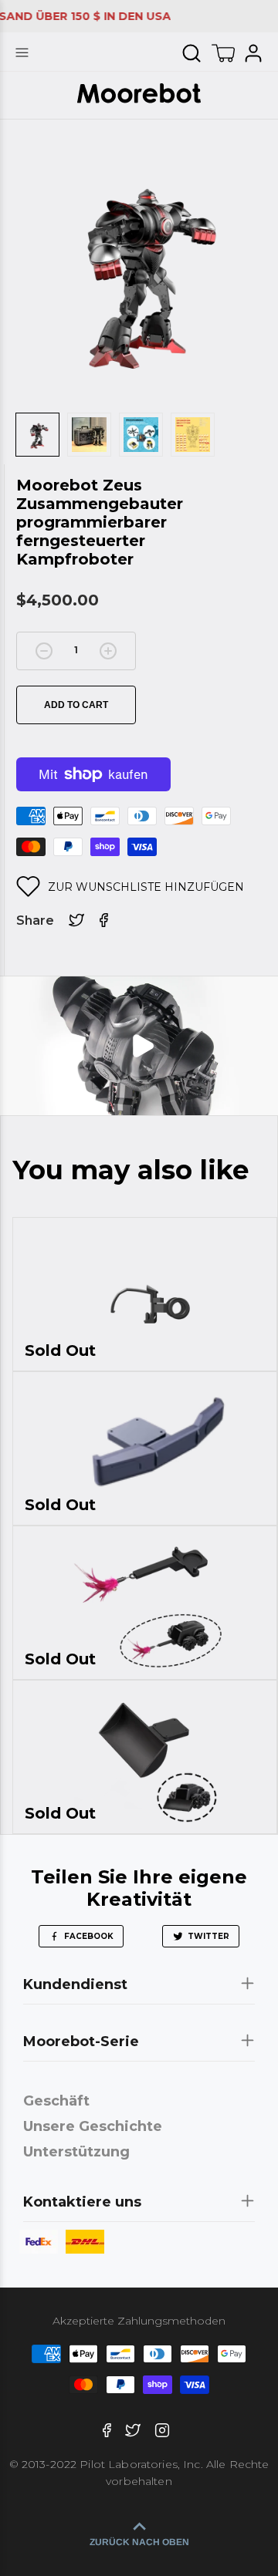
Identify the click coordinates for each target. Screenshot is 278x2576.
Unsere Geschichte (93, 2126)
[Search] (192, 53)
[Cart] (223, 53)
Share (35, 920)
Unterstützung (76, 2152)
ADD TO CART (76, 705)
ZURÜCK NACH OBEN (139, 2542)
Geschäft (56, 2101)
